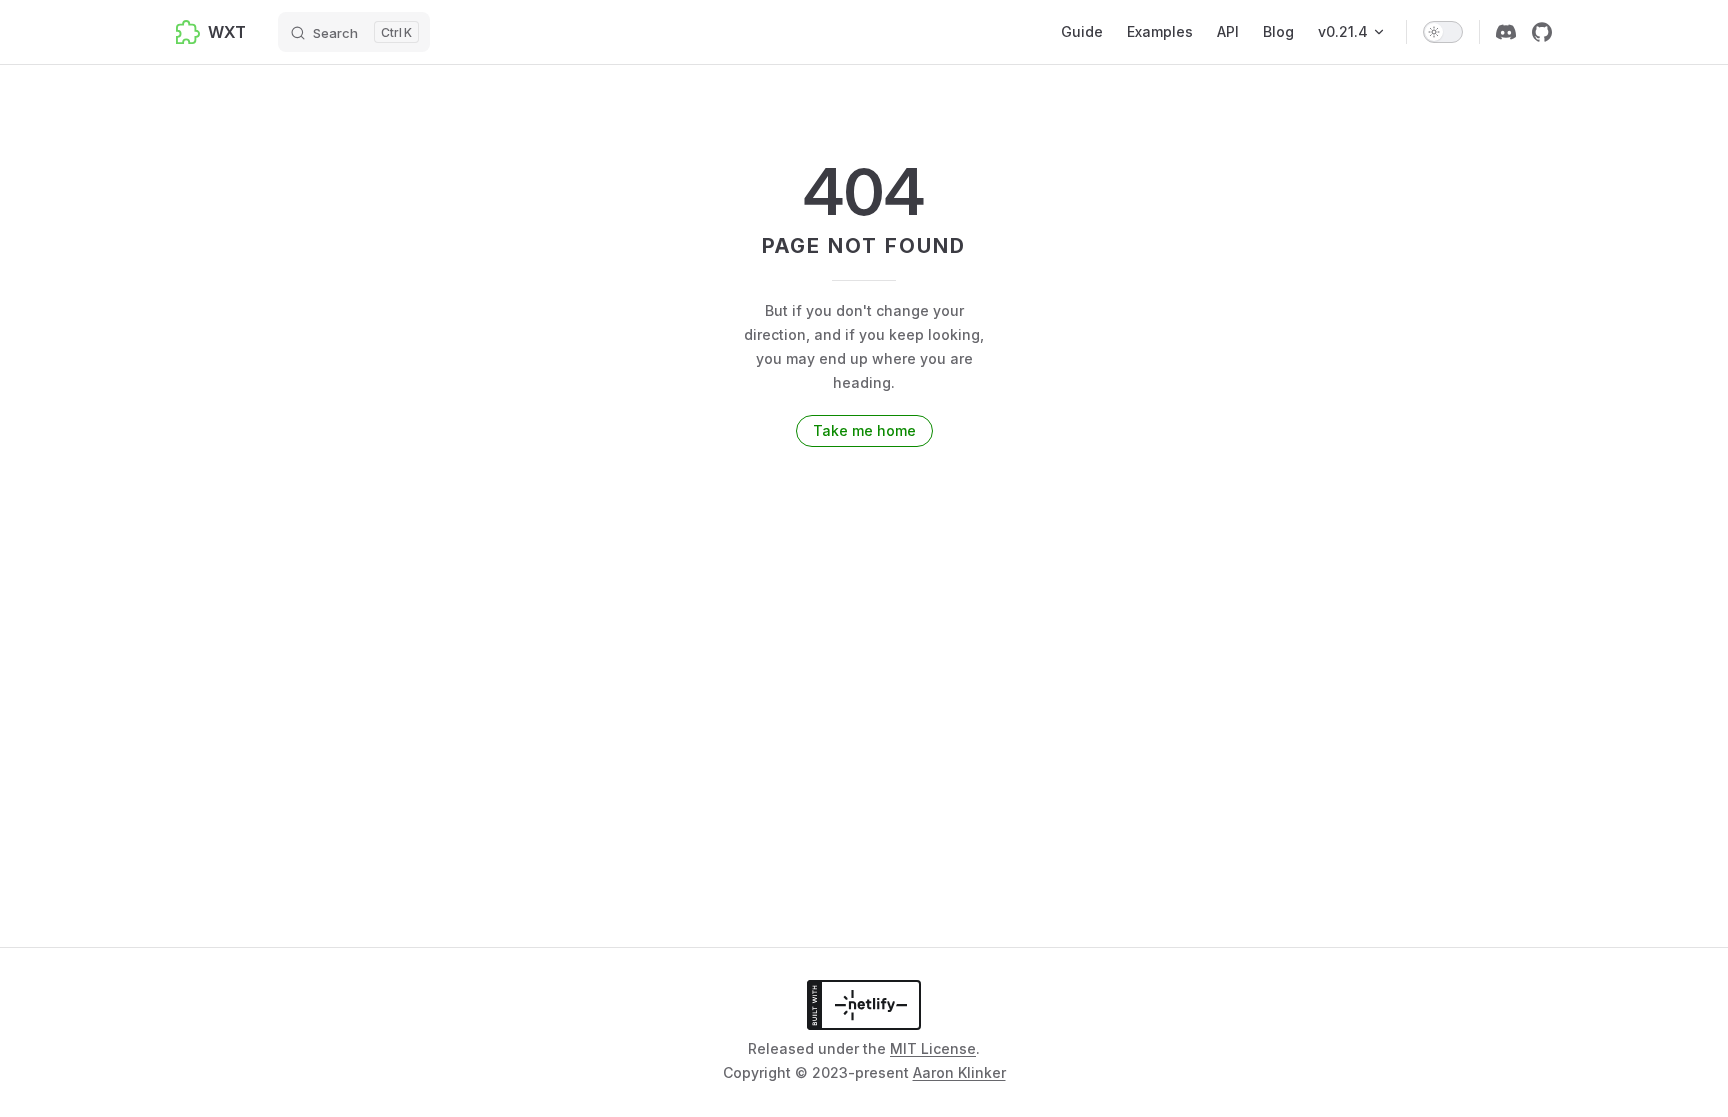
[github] (1542, 32)
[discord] (1506, 32)
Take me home (864, 430)
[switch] (1443, 32)
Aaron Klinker (959, 1072)
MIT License (933, 1048)
